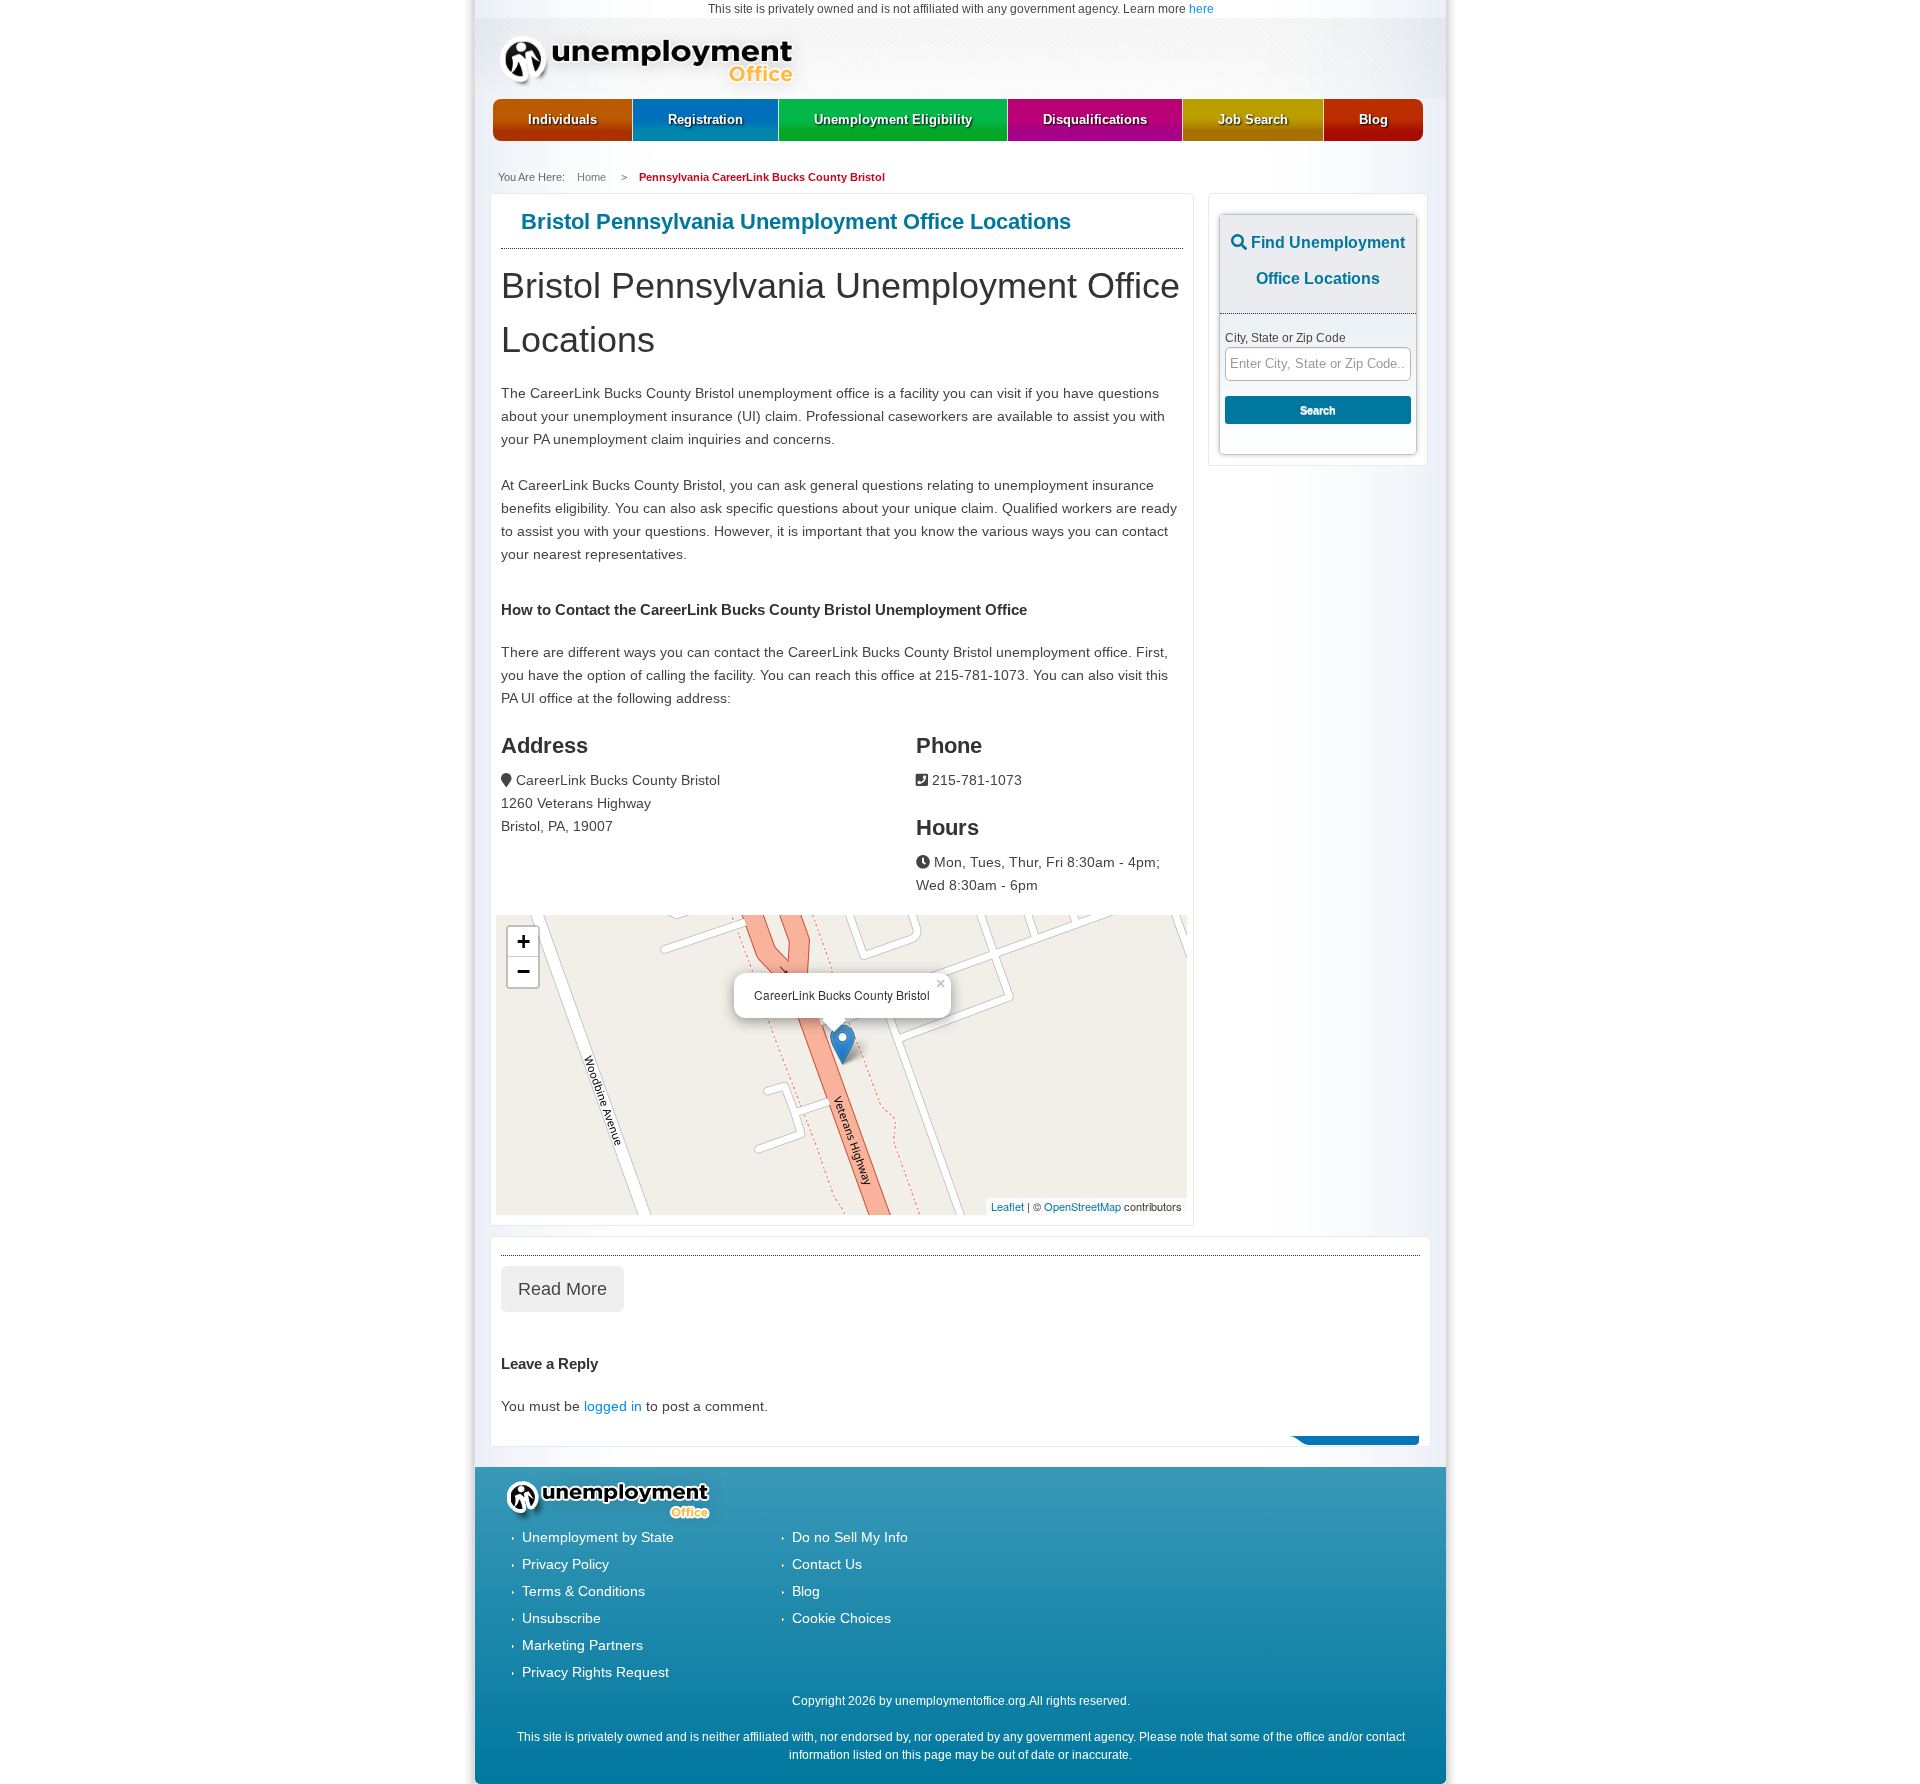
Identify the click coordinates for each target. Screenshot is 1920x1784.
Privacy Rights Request (595, 1672)
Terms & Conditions (583, 1591)
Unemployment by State (598, 1537)
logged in (613, 1406)
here (1201, 9)
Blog (806, 1591)
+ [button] (523, 941)
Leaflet (1007, 1206)
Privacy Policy (565, 1564)
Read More (562, 1289)
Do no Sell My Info (850, 1537)
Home (593, 177)
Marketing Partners (582, 1645)
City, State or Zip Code (1285, 338)
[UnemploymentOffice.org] (653, 63)
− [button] (523, 971)
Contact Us (827, 1564)
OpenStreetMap (1082, 1206)
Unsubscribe (561, 1618)
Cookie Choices (841, 1618)
